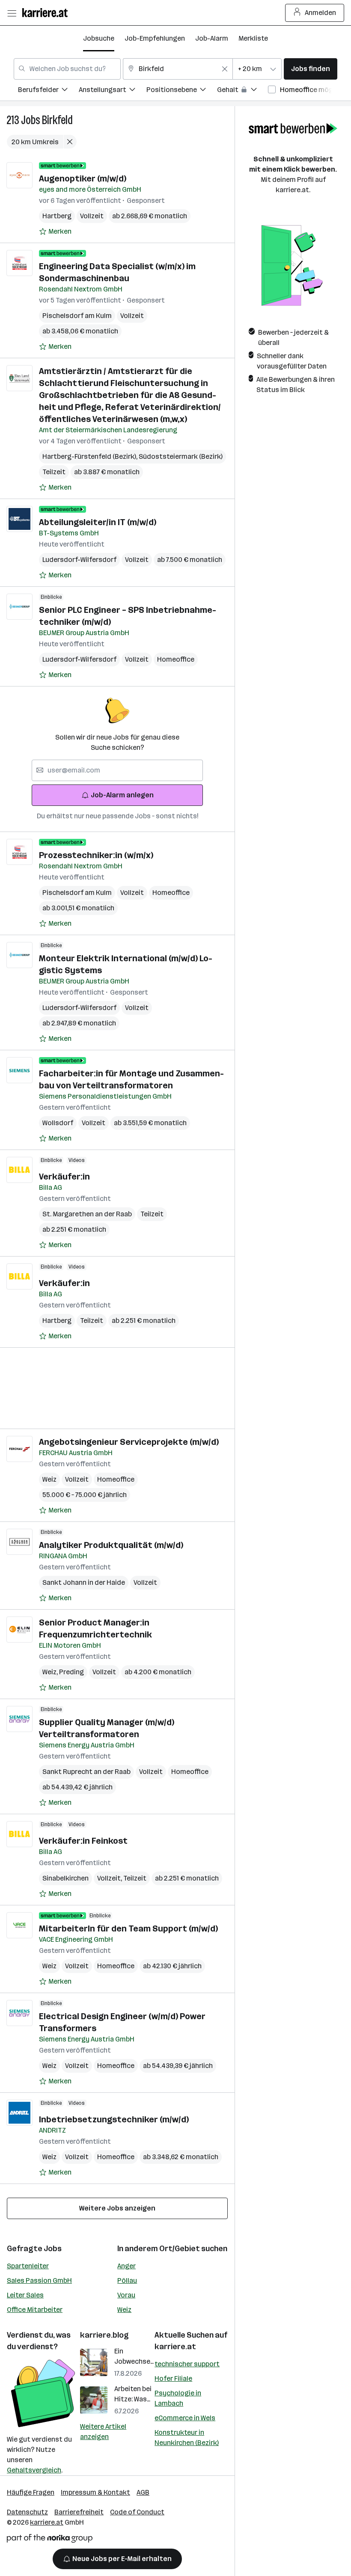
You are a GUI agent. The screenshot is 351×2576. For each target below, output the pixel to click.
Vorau (126, 2295)
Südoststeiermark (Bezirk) (181, 456)
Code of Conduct (137, 2512)
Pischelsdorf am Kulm (77, 316)
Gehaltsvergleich (34, 2470)
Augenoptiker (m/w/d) (83, 178)
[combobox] (67, 69)
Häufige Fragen (31, 2492)
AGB (143, 2492)
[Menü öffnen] (12, 13)
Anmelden (320, 13)
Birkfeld (57, 120)
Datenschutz (27, 2512)
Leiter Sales (25, 2295)
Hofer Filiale (173, 2378)
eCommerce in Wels (185, 2418)
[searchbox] (117, 770)
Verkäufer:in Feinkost (83, 1841)
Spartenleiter (28, 2266)
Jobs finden (311, 69)
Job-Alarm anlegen (122, 795)
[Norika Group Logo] (50, 2540)
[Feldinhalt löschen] (225, 69)
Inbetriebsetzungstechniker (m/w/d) (114, 2119)
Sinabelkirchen (65, 1878)
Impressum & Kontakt (95, 2492)
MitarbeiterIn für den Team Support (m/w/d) (128, 1928)
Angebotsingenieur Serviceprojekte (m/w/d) (129, 1442)
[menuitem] (48, 91)
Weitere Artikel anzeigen (103, 2432)
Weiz (49, 1479)
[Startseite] (47, 13)
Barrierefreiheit (79, 2512)
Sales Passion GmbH (39, 2280)
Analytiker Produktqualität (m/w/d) (111, 1545)
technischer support (187, 2364)
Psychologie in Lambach (178, 2398)
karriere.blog (104, 2335)
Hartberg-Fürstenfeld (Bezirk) (91, 456)
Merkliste (253, 38)
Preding (71, 1672)
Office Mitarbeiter (35, 2310)
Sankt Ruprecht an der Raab (86, 1772)
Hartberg (57, 216)
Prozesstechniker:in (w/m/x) (96, 855)
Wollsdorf (58, 1123)
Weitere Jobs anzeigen (117, 2208)
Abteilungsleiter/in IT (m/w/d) (98, 522)
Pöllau (127, 2280)
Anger (126, 2266)
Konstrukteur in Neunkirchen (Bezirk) (187, 2438)
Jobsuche (99, 38)
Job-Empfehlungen (155, 38)
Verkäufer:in (64, 1177)
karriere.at (175, 2347)
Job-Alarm (212, 38)
